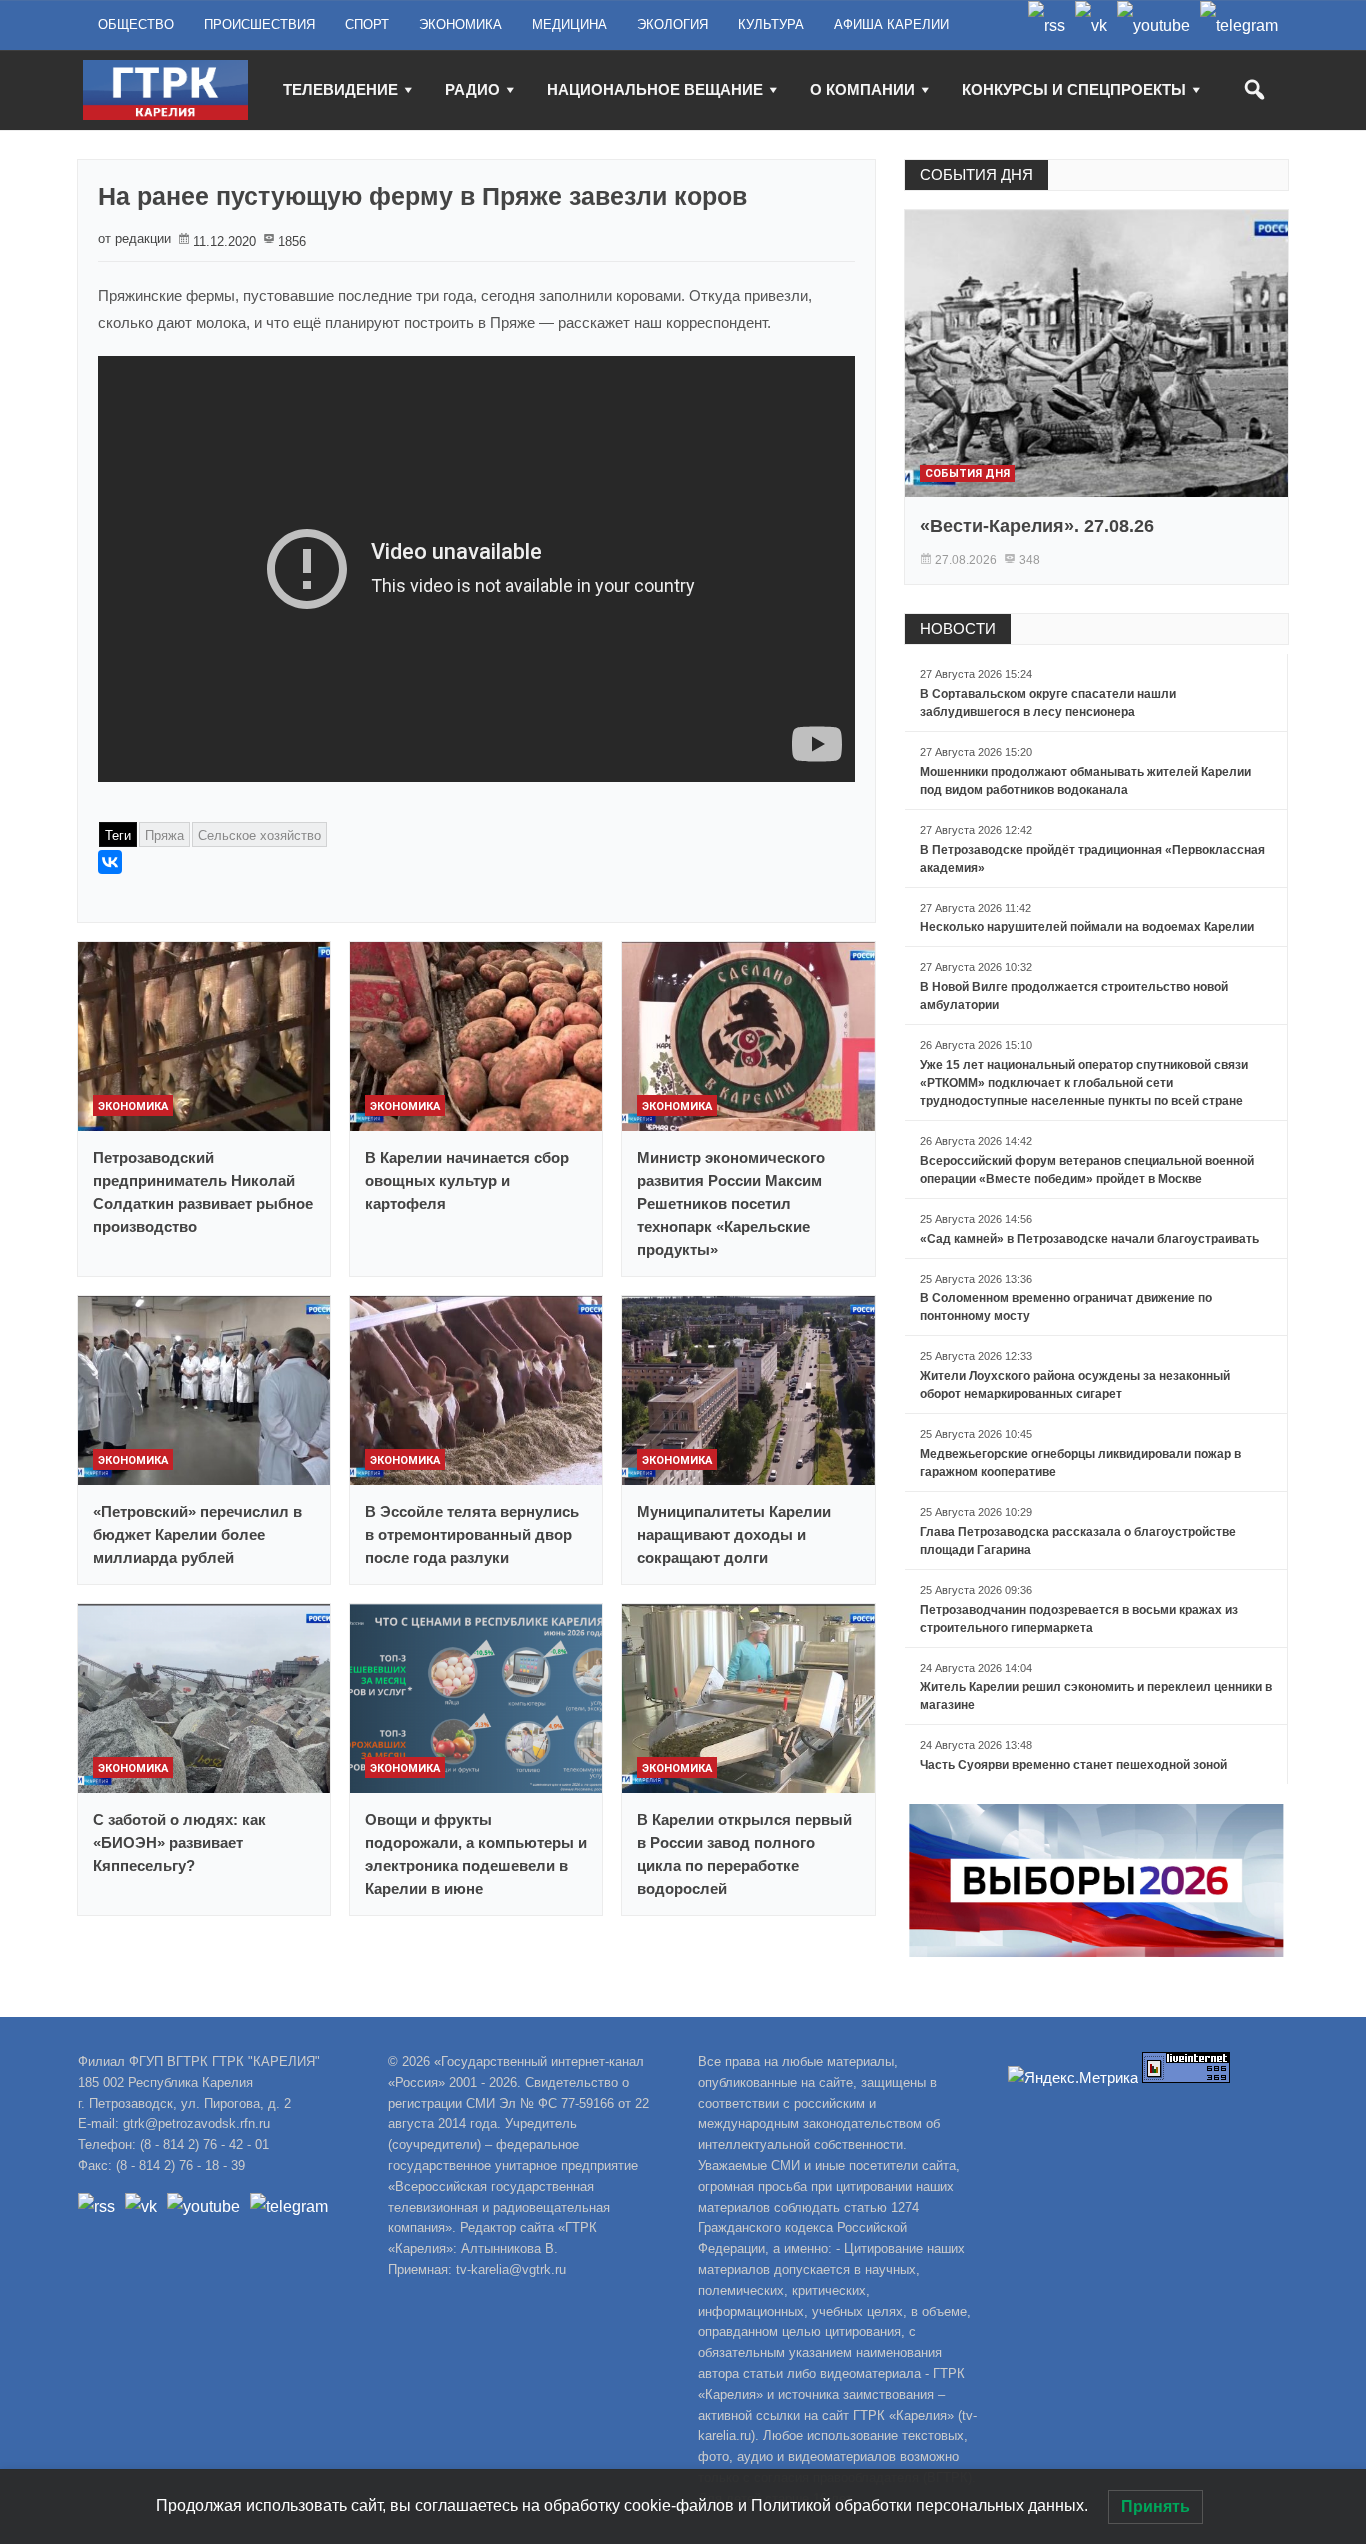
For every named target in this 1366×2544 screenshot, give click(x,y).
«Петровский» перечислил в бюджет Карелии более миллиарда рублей (197, 1534)
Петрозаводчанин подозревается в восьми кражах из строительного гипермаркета (1079, 1619)
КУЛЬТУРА (771, 24)
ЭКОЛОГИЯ (672, 24)
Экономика (133, 1106)
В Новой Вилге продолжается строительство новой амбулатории (1074, 996)
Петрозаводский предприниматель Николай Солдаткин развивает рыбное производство (203, 1192)
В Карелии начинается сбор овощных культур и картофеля (467, 1180)
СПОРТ (367, 24)
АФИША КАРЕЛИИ (891, 24)
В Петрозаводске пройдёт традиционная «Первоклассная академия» (1092, 859)
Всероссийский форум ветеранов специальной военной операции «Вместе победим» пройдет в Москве (1087, 1170)
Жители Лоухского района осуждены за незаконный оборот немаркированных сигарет (1075, 1385)
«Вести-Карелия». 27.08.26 (1037, 526)
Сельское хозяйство (259, 835)
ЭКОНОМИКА (460, 24)
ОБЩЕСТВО (136, 24)
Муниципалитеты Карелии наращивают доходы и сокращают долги (734, 1534)
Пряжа (164, 835)
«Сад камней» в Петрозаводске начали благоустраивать (1089, 1239)
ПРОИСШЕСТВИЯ (259, 24)
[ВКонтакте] (110, 862)
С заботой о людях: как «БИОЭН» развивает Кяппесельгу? (179, 1842)
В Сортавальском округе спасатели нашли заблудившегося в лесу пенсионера (1048, 703)
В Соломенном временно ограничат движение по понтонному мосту (1066, 1307)
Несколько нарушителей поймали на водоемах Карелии (1087, 927)
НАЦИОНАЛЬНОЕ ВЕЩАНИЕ (655, 89)
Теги (118, 835)
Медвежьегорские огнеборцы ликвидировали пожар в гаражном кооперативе (1080, 1463)
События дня (967, 473)
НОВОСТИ (958, 628)
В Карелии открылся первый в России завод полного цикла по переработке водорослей (744, 1854)
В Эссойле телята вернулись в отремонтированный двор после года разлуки (472, 1534)
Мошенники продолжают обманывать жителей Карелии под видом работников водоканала (1085, 781)
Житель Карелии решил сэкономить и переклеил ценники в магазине (1096, 1696)
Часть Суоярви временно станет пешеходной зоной (1073, 1765)
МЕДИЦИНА (569, 24)
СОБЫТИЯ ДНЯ (976, 174)
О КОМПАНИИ (862, 89)
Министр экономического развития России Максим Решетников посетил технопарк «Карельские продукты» (731, 1203)
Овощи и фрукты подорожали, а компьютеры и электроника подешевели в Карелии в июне (476, 1854)
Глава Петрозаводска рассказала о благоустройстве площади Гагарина (1078, 1541)
